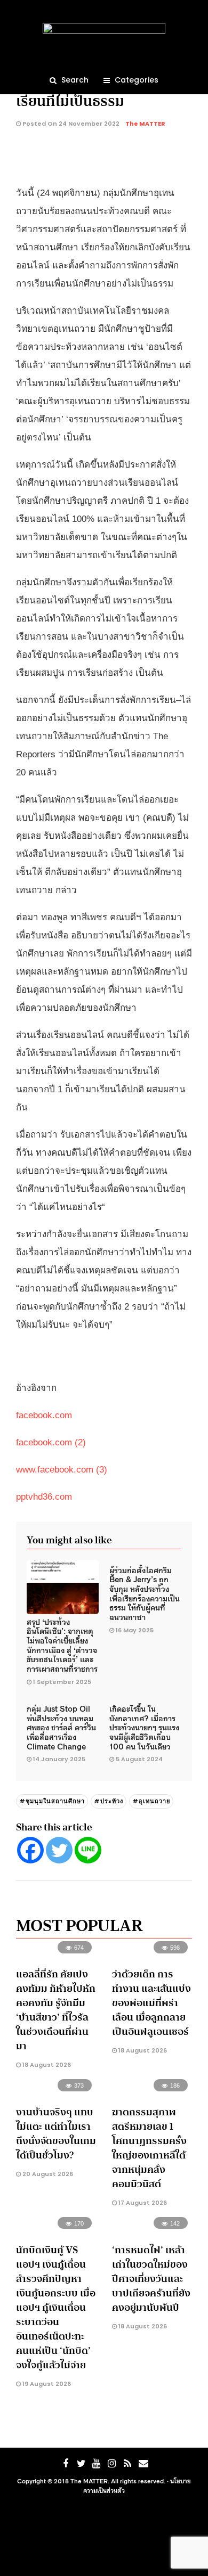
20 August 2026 (47, 2174)
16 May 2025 (135, 1630)
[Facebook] (30, 1850)
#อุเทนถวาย (151, 1801)
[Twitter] (59, 1850)
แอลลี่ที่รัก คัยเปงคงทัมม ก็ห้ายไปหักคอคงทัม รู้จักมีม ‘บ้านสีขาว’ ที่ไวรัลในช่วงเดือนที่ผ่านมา (56, 2010)
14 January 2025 (59, 1759)
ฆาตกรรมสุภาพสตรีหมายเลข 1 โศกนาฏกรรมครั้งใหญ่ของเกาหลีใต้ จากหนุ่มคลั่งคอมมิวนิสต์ (149, 2148)
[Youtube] (97, 2464)
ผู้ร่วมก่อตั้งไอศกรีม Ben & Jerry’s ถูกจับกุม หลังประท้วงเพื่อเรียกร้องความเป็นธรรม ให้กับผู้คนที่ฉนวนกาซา (145, 1593)
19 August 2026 (46, 2384)
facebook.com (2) (51, 1442)
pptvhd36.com (44, 1497)
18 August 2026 (46, 2065)
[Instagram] (112, 2464)
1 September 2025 (62, 1682)
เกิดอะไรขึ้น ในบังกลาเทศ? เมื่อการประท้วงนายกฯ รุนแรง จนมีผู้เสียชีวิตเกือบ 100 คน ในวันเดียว (144, 1727)
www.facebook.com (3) (62, 1470)
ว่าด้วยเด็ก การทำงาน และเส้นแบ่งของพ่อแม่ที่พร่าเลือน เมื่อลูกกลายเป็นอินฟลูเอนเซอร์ (151, 2003)
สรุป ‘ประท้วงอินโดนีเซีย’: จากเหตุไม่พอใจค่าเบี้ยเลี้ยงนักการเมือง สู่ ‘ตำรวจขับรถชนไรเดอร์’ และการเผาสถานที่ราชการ (62, 1645)
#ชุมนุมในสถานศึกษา (52, 1801)
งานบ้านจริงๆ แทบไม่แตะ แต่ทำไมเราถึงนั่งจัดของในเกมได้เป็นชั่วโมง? (56, 2134)
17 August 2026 (142, 2203)
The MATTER (145, 124)
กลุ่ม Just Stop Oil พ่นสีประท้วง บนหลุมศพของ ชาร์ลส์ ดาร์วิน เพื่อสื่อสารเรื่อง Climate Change (61, 1727)
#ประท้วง (109, 1801)
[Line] (88, 1850)
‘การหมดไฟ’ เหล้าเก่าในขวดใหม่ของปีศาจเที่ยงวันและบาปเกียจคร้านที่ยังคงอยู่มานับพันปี (151, 2279)
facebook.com (44, 1415)
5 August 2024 (139, 1759)
